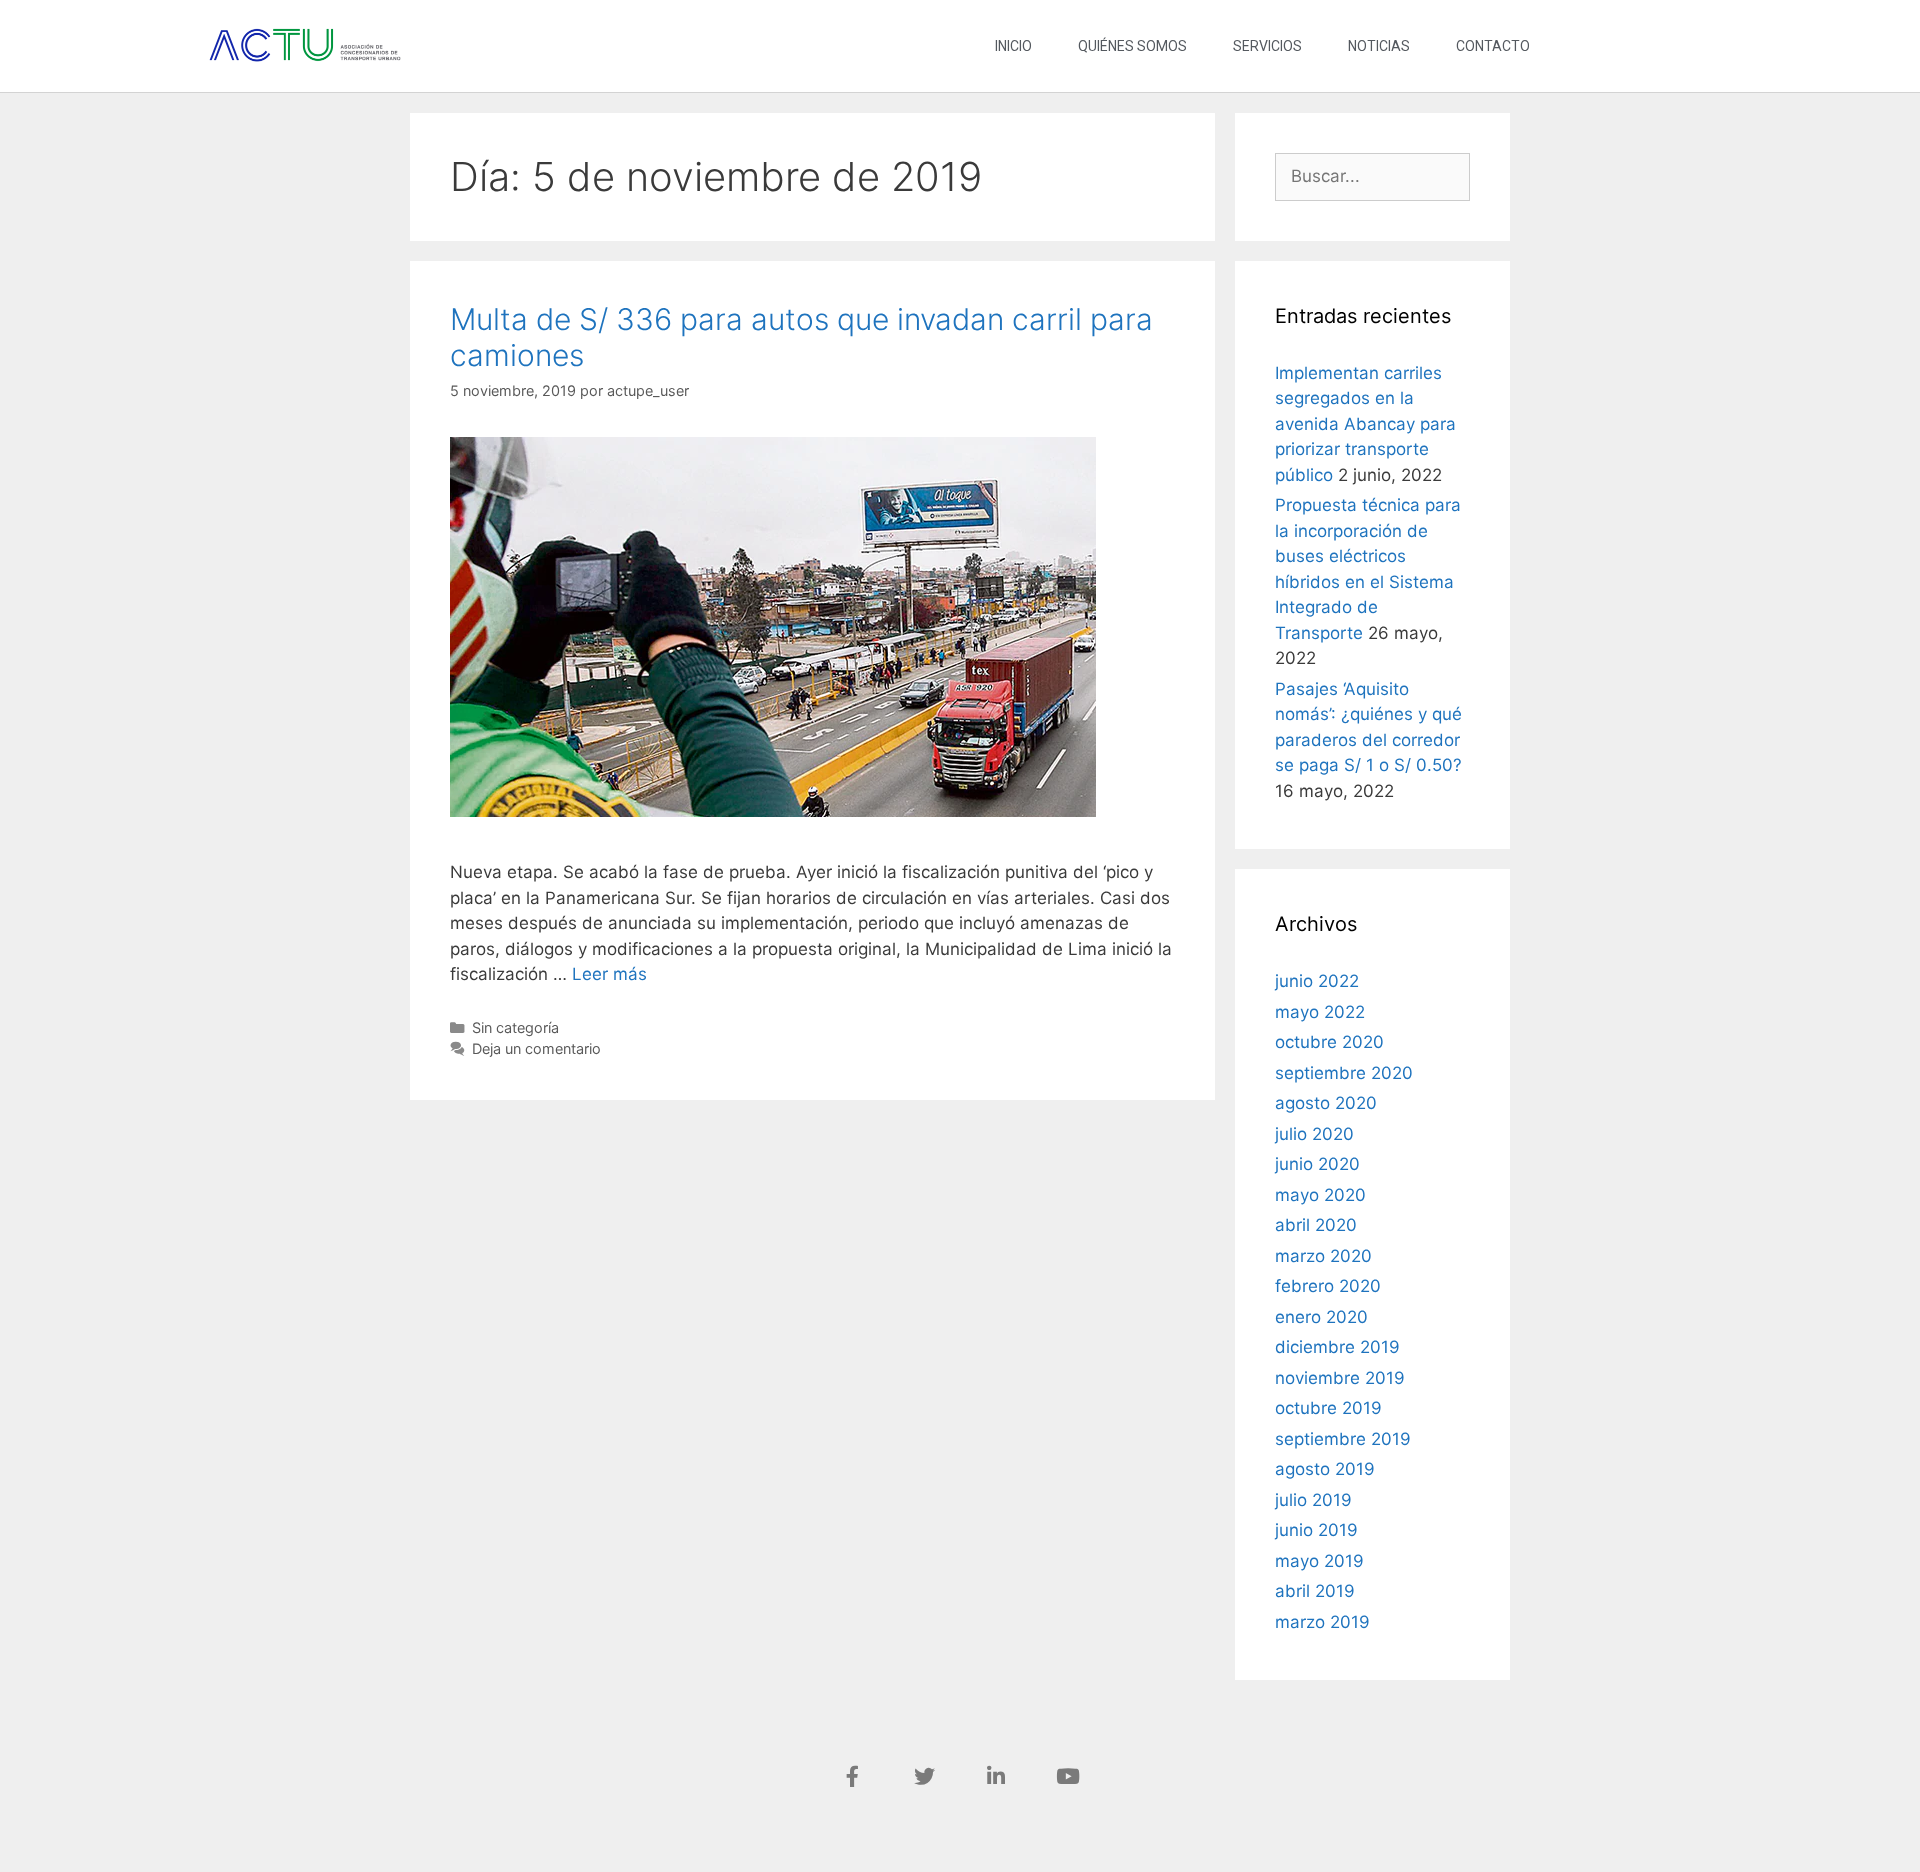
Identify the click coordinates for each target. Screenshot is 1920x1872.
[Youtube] (1068, 1776)
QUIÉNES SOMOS (1132, 46)
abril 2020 (1316, 1225)
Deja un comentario (536, 1048)
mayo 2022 (1320, 1012)
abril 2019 (1315, 1591)
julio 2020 (1314, 1134)
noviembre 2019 (1340, 1378)
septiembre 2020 (1344, 1073)
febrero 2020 (1328, 1286)
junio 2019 (1316, 1530)
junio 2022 (1317, 981)
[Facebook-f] (852, 1776)
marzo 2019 (1322, 1622)
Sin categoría (515, 1027)
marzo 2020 (1323, 1256)
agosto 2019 (1325, 1469)
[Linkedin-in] (996, 1776)
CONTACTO (1493, 46)
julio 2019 (1313, 1500)
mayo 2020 (1320, 1195)
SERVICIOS (1267, 46)
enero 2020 (1321, 1317)
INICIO (1013, 46)
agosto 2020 (1326, 1103)
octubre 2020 (1329, 1042)
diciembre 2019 (1337, 1347)
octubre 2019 (1328, 1408)
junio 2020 (1317, 1164)
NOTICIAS (1379, 46)
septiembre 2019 (1343, 1439)
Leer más (609, 974)
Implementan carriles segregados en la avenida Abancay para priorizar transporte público (1365, 424)
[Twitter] (924, 1776)
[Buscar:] (1372, 176)
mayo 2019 (1319, 1561)
